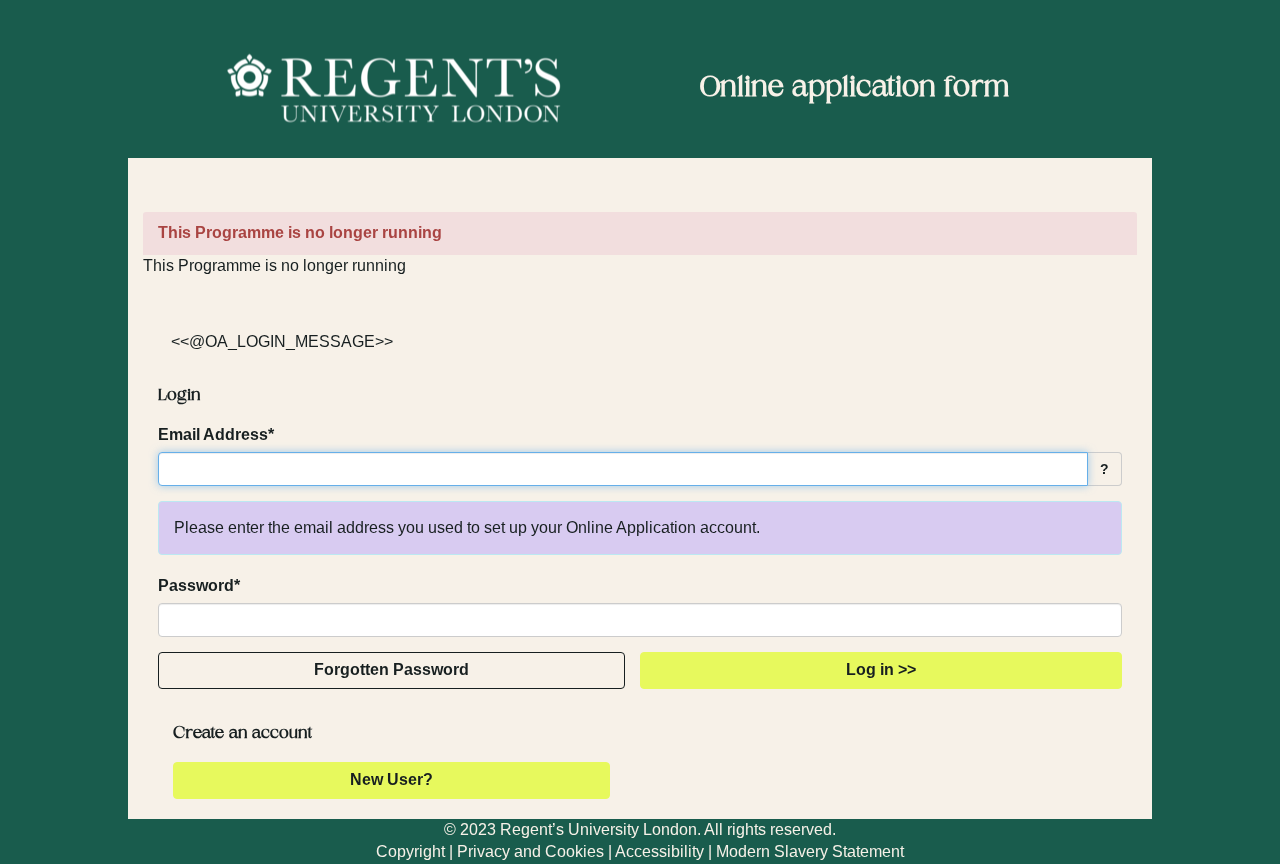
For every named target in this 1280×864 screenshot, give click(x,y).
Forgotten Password (391, 669)
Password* (199, 585)
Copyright (410, 851)
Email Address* (216, 434)
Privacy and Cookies (530, 851)
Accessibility (659, 851)
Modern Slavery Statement (810, 851)
